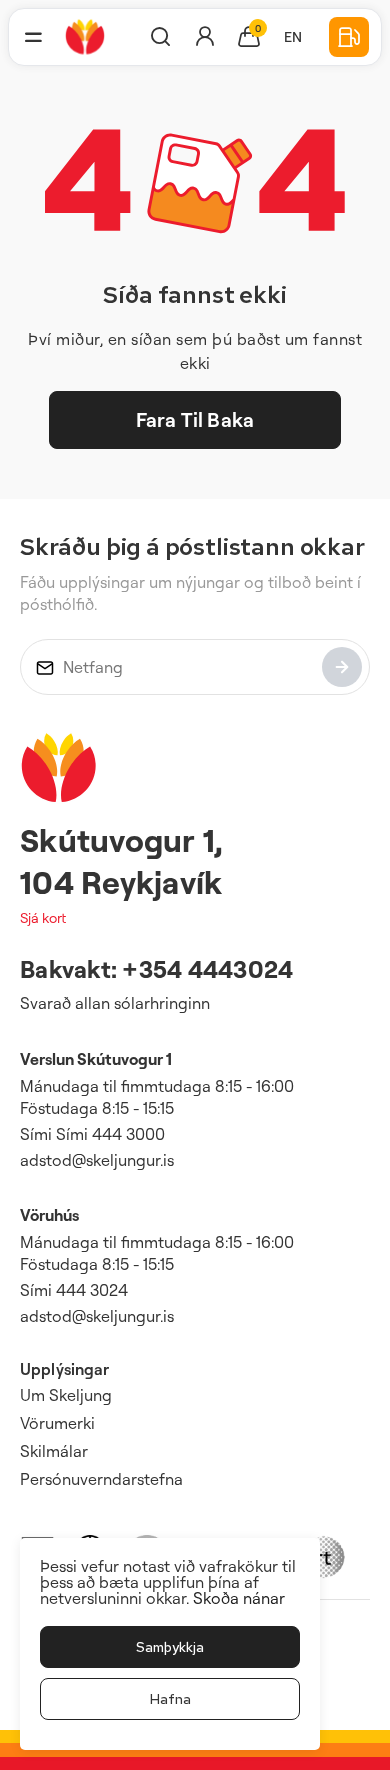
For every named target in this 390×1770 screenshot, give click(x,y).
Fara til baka (195, 419)
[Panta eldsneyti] (349, 37)
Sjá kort (43, 917)
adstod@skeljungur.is (97, 1160)
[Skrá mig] (342, 667)
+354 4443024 (207, 969)
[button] (33, 37)
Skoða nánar (239, 1598)
